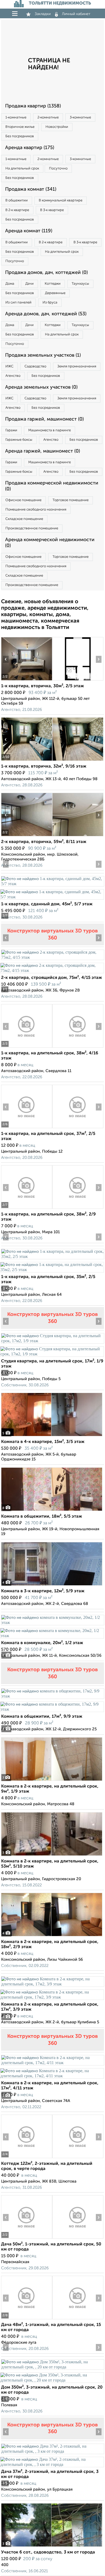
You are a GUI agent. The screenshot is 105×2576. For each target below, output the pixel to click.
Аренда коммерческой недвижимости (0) (50, 543)
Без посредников (20, 136)
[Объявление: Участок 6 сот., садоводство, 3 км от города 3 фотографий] (52, 2547)
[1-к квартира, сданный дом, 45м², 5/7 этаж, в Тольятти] (52, 884)
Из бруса (50, 303)
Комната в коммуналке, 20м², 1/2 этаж (42, 1643)
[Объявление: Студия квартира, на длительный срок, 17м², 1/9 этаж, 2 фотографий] (52, 1341)
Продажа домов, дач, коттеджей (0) (46, 273)
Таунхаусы (80, 284)
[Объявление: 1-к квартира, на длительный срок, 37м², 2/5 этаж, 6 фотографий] (27, 1128)
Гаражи (11, 430)
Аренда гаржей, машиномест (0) (43, 451)
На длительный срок (22, 169)
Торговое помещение (71, 500)
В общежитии (17, 200)
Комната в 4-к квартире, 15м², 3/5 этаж (43, 1442)
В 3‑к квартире (52, 210)
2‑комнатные (48, 117)
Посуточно (58, 169)
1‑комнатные (16, 117)
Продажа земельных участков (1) (43, 355)
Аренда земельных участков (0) (41, 387)
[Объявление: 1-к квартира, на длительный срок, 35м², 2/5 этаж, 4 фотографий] (52, 1256)
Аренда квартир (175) (30, 148)
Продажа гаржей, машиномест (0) (44, 419)
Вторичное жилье (20, 127)
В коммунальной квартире (61, 200)
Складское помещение (24, 519)
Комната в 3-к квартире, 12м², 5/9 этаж (43, 1591)
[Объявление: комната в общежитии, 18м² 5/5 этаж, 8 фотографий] (52, 1511)
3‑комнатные (80, 117)
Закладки (43, 14)
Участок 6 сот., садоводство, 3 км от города (48, 2552)
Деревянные (55, 293)
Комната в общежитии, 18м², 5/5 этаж (42, 1517)
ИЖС (9, 366)
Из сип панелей (18, 303)
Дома (10, 284)
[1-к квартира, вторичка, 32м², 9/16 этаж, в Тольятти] (27, 761)
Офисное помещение (23, 500)
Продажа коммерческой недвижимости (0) (52, 486)
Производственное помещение (32, 528)
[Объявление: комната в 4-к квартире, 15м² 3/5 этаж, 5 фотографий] (52, 1436)
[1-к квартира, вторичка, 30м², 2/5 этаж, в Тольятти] (27, 680)
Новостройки (57, 127)
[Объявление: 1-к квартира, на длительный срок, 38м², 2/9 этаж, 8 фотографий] (27, 1209)
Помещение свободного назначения (36, 510)
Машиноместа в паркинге (50, 430)
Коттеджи (53, 284)
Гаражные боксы (19, 440)
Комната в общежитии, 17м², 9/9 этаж (42, 1717)
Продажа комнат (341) (31, 189)
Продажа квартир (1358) (33, 106)
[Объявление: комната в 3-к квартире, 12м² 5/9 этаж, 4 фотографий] (52, 1585)
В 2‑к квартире (17, 210)
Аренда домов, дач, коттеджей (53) (46, 314)
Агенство (13, 376)
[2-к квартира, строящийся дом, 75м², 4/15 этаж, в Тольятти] (52, 957)
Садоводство (35, 366)
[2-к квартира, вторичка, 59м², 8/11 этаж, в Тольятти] (27, 836)
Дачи (29, 284)
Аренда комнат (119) (29, 231)
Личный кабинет (76, 14)
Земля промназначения (77, 366)
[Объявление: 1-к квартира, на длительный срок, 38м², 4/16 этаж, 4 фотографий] (27, 1048)
